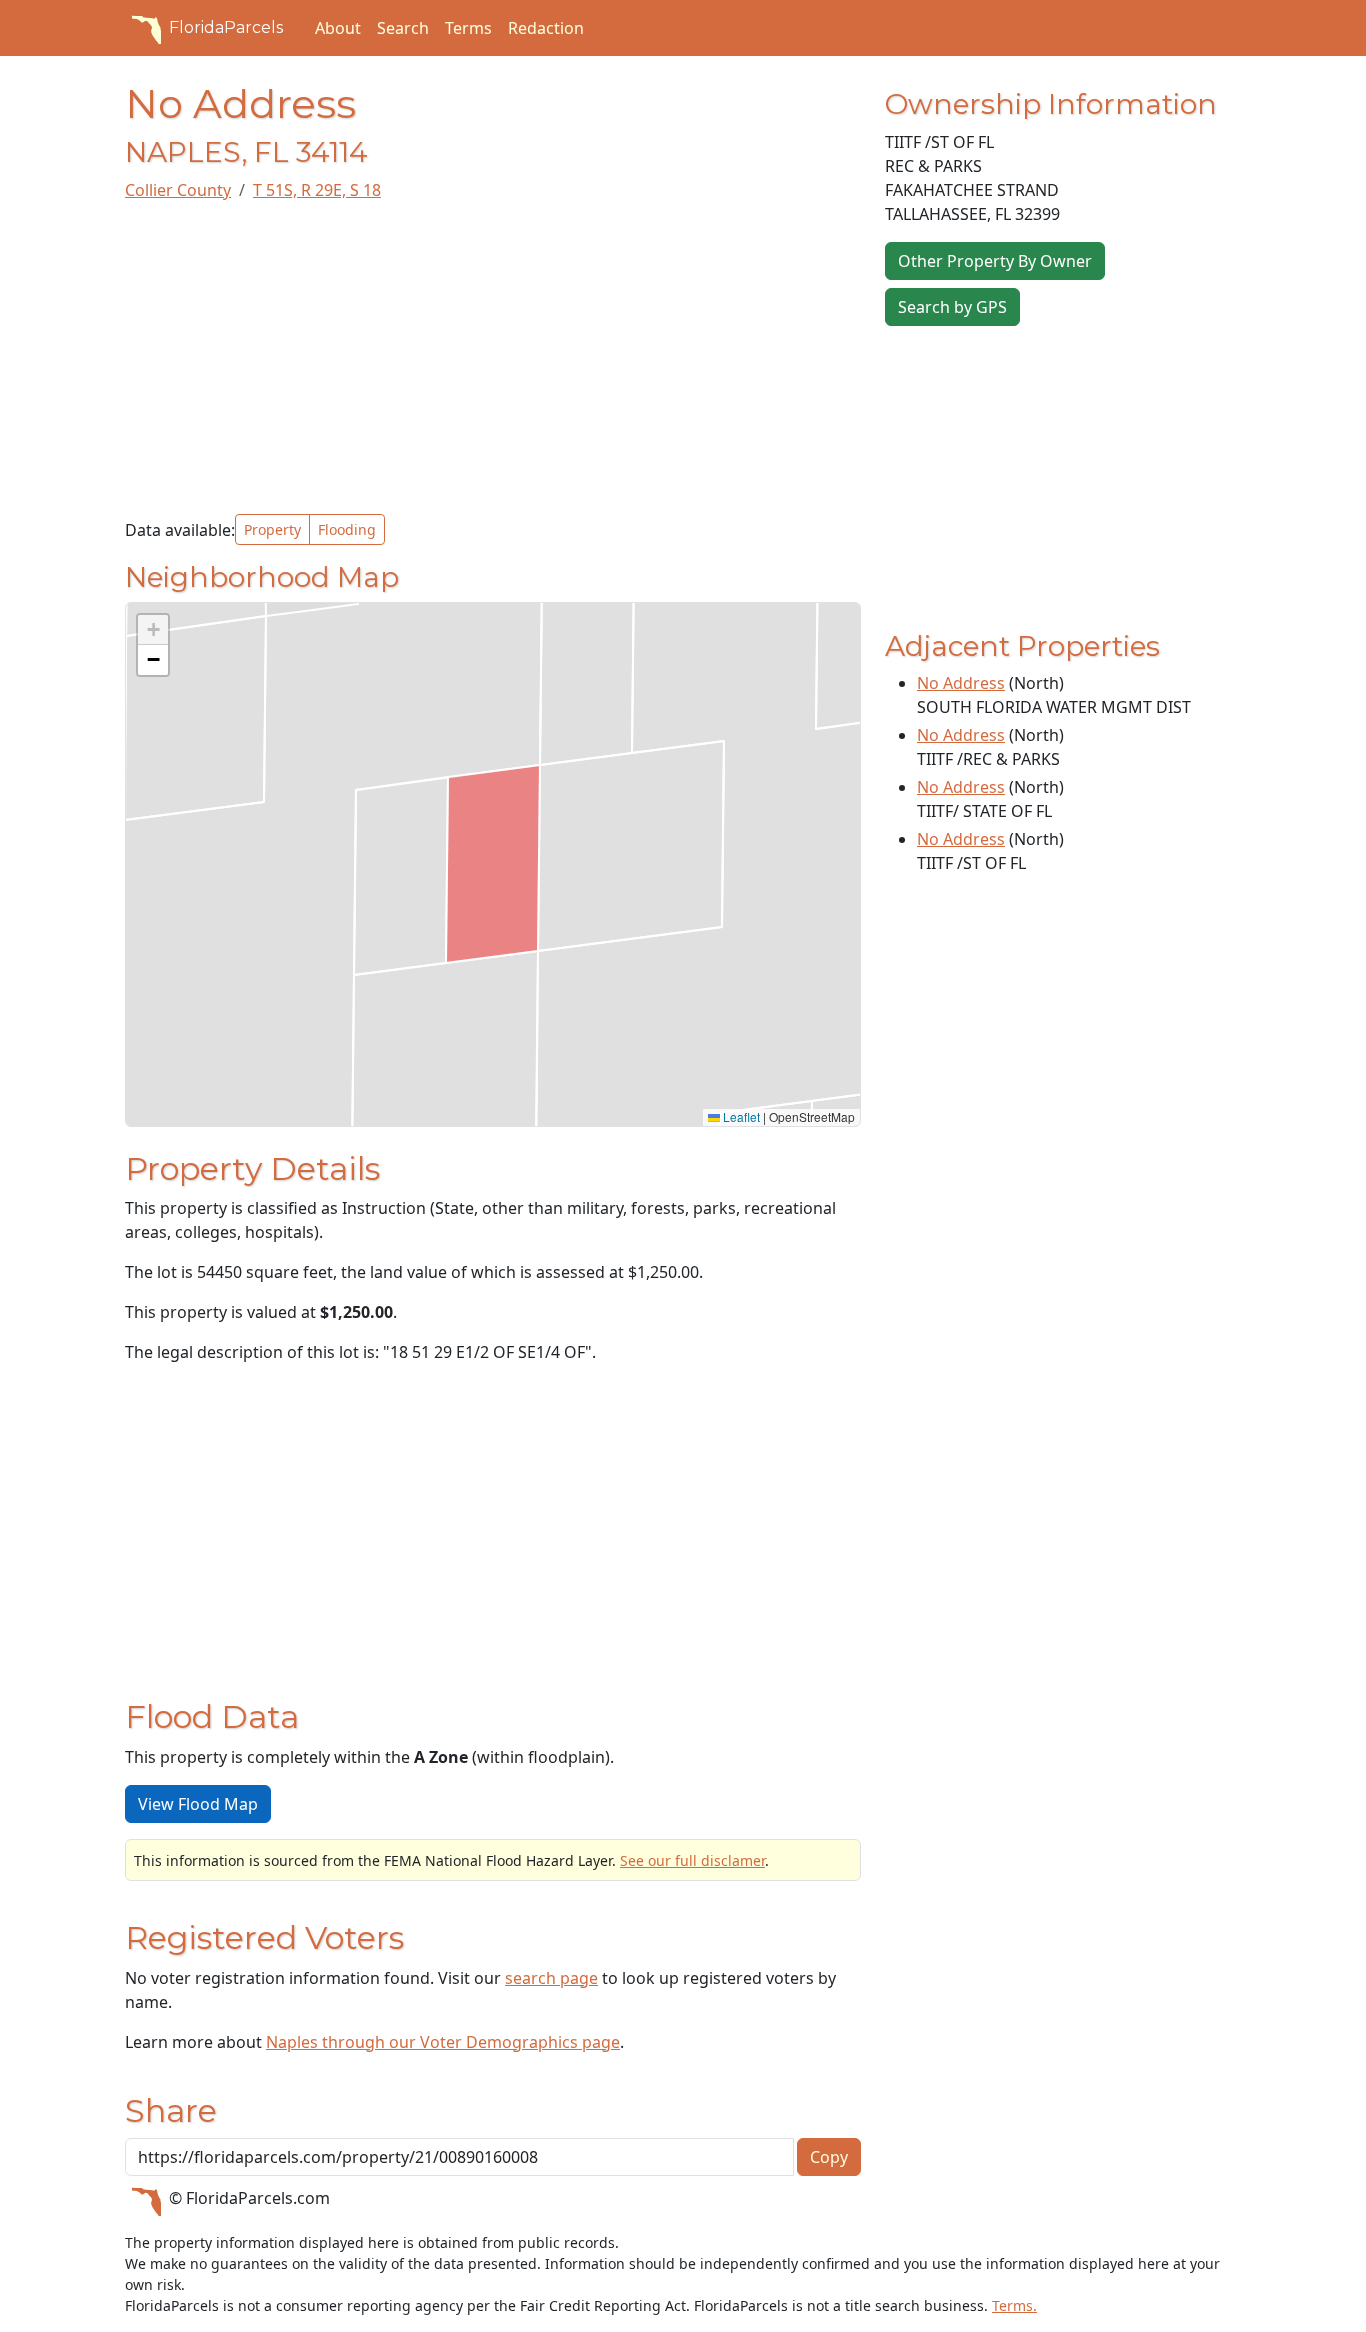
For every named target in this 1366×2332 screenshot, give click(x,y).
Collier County (178, 190)
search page (551, 1978)
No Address (961, 683)
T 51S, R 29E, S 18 (317, 190)
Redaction (546, 28)
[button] (153, 630)
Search (403, 28)
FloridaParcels (226, 27)
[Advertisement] (493, 358)
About (338, 28)
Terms (468, 28)
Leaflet (740, 1116)
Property (272, 529)
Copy (829, 2157)
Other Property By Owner (995, 261)
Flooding (347, 529)
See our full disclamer (692, 1860)
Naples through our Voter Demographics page (443, 2042)
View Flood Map (198, 1804)
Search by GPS (952, 307)
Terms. (1014, 2305)
